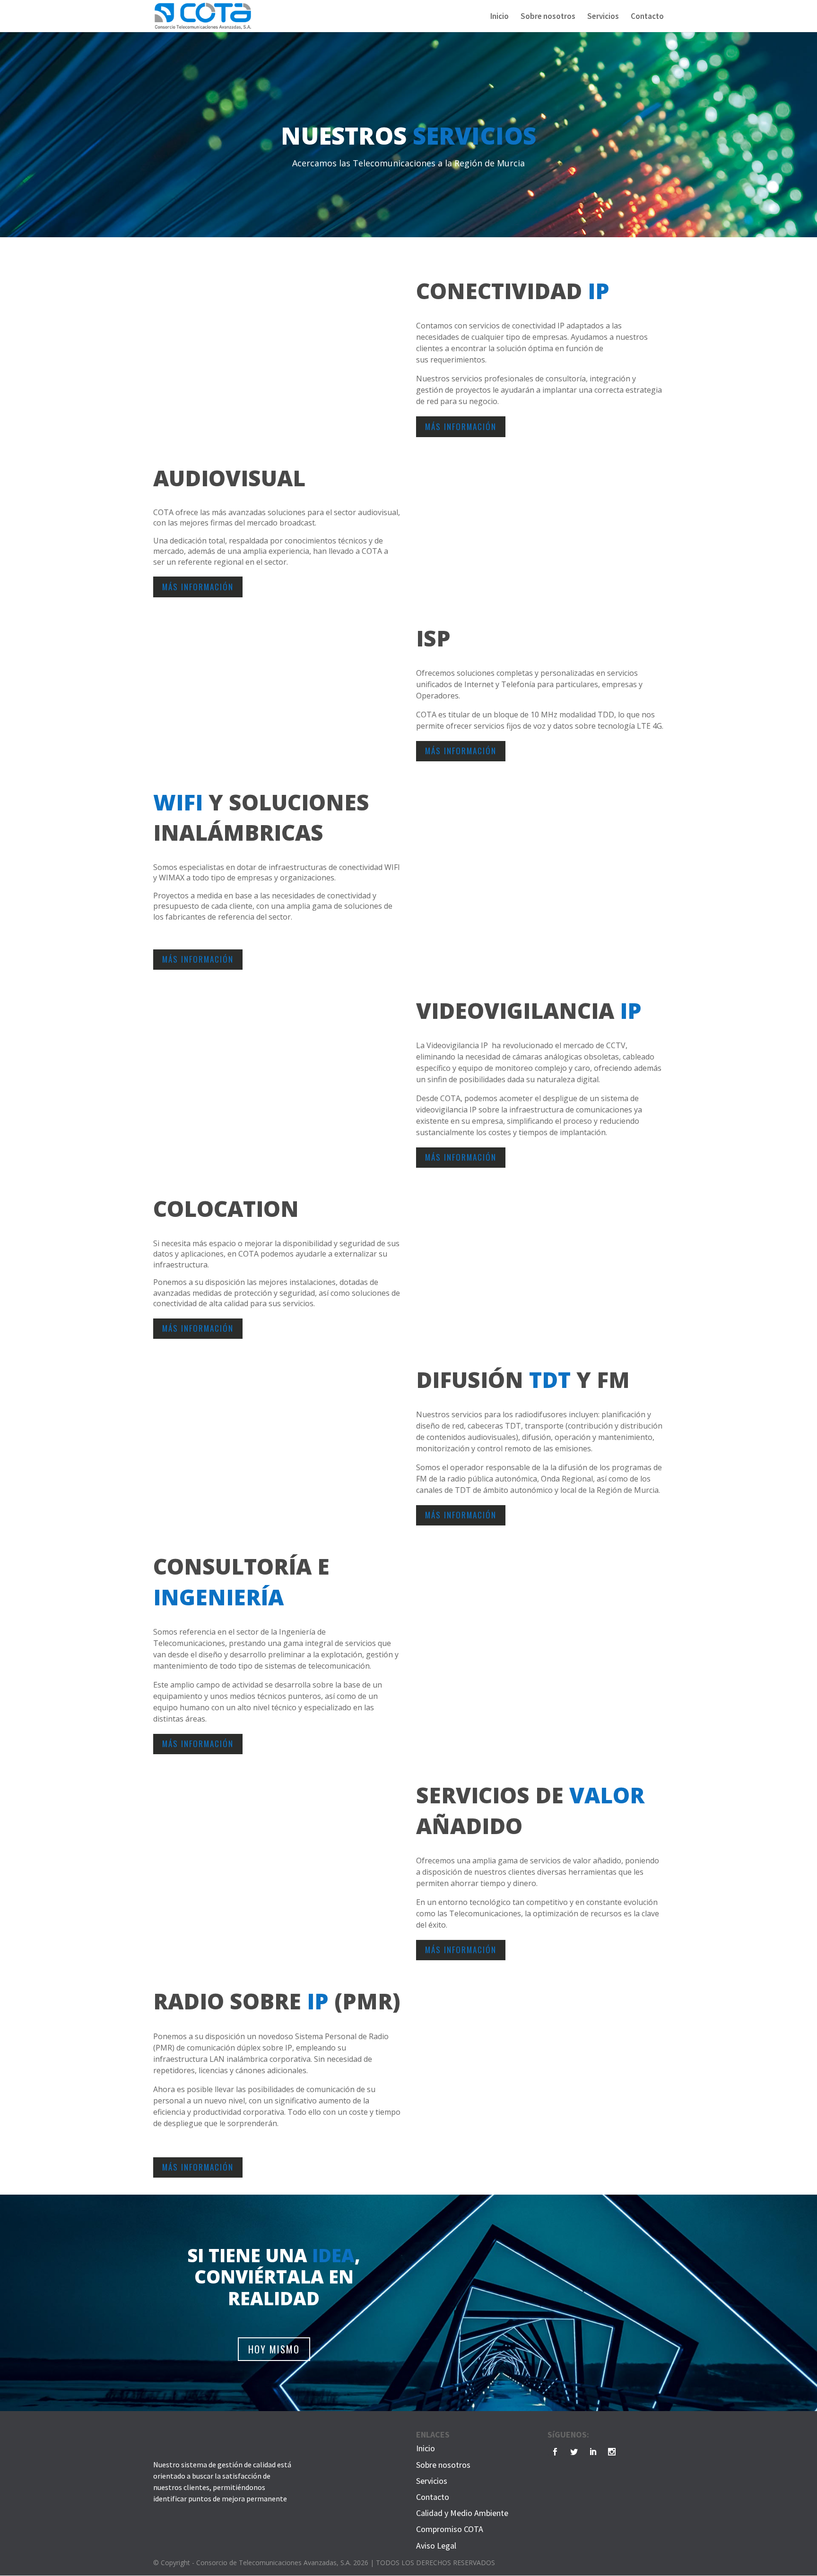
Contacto (647, 17)
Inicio (500, 17)
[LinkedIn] (593, 2452)
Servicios (603, 17)
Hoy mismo (274, 2349)
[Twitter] (574, 2452)
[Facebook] (555, 2452)
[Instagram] (612, 2452)
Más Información (461, 426)
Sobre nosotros (548, 17)
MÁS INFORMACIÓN (198, 587)
